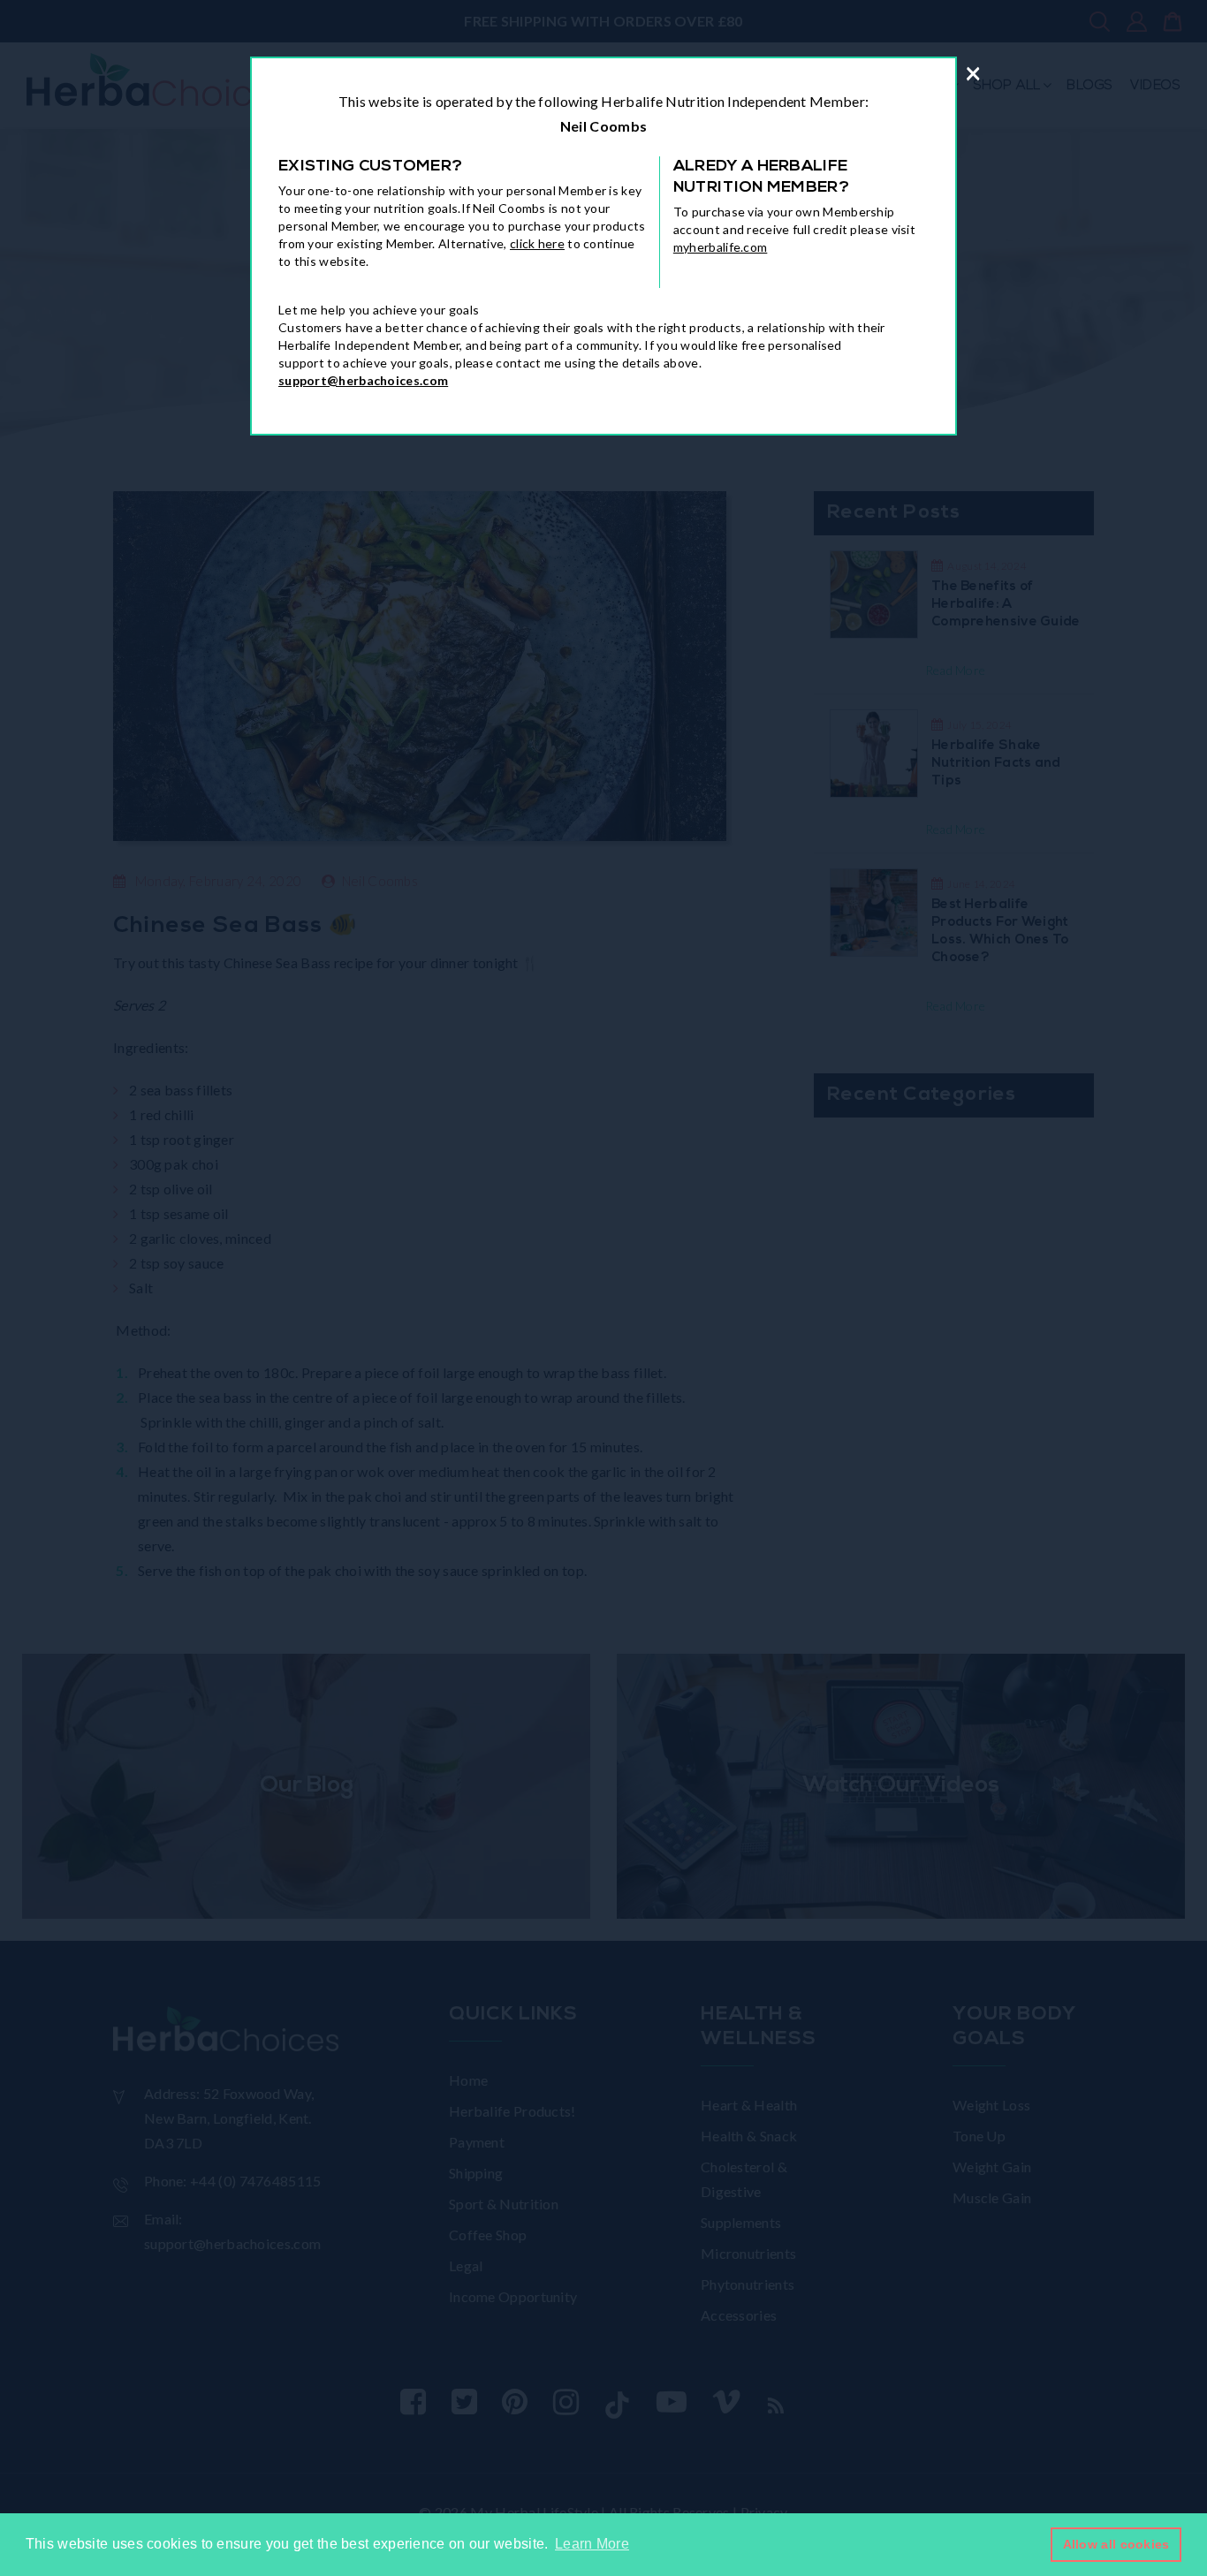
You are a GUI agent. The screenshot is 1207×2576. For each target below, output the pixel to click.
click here (537, 243)
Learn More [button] (592, 2544)
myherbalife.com (721, 247)
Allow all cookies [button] (1116, 2544)
